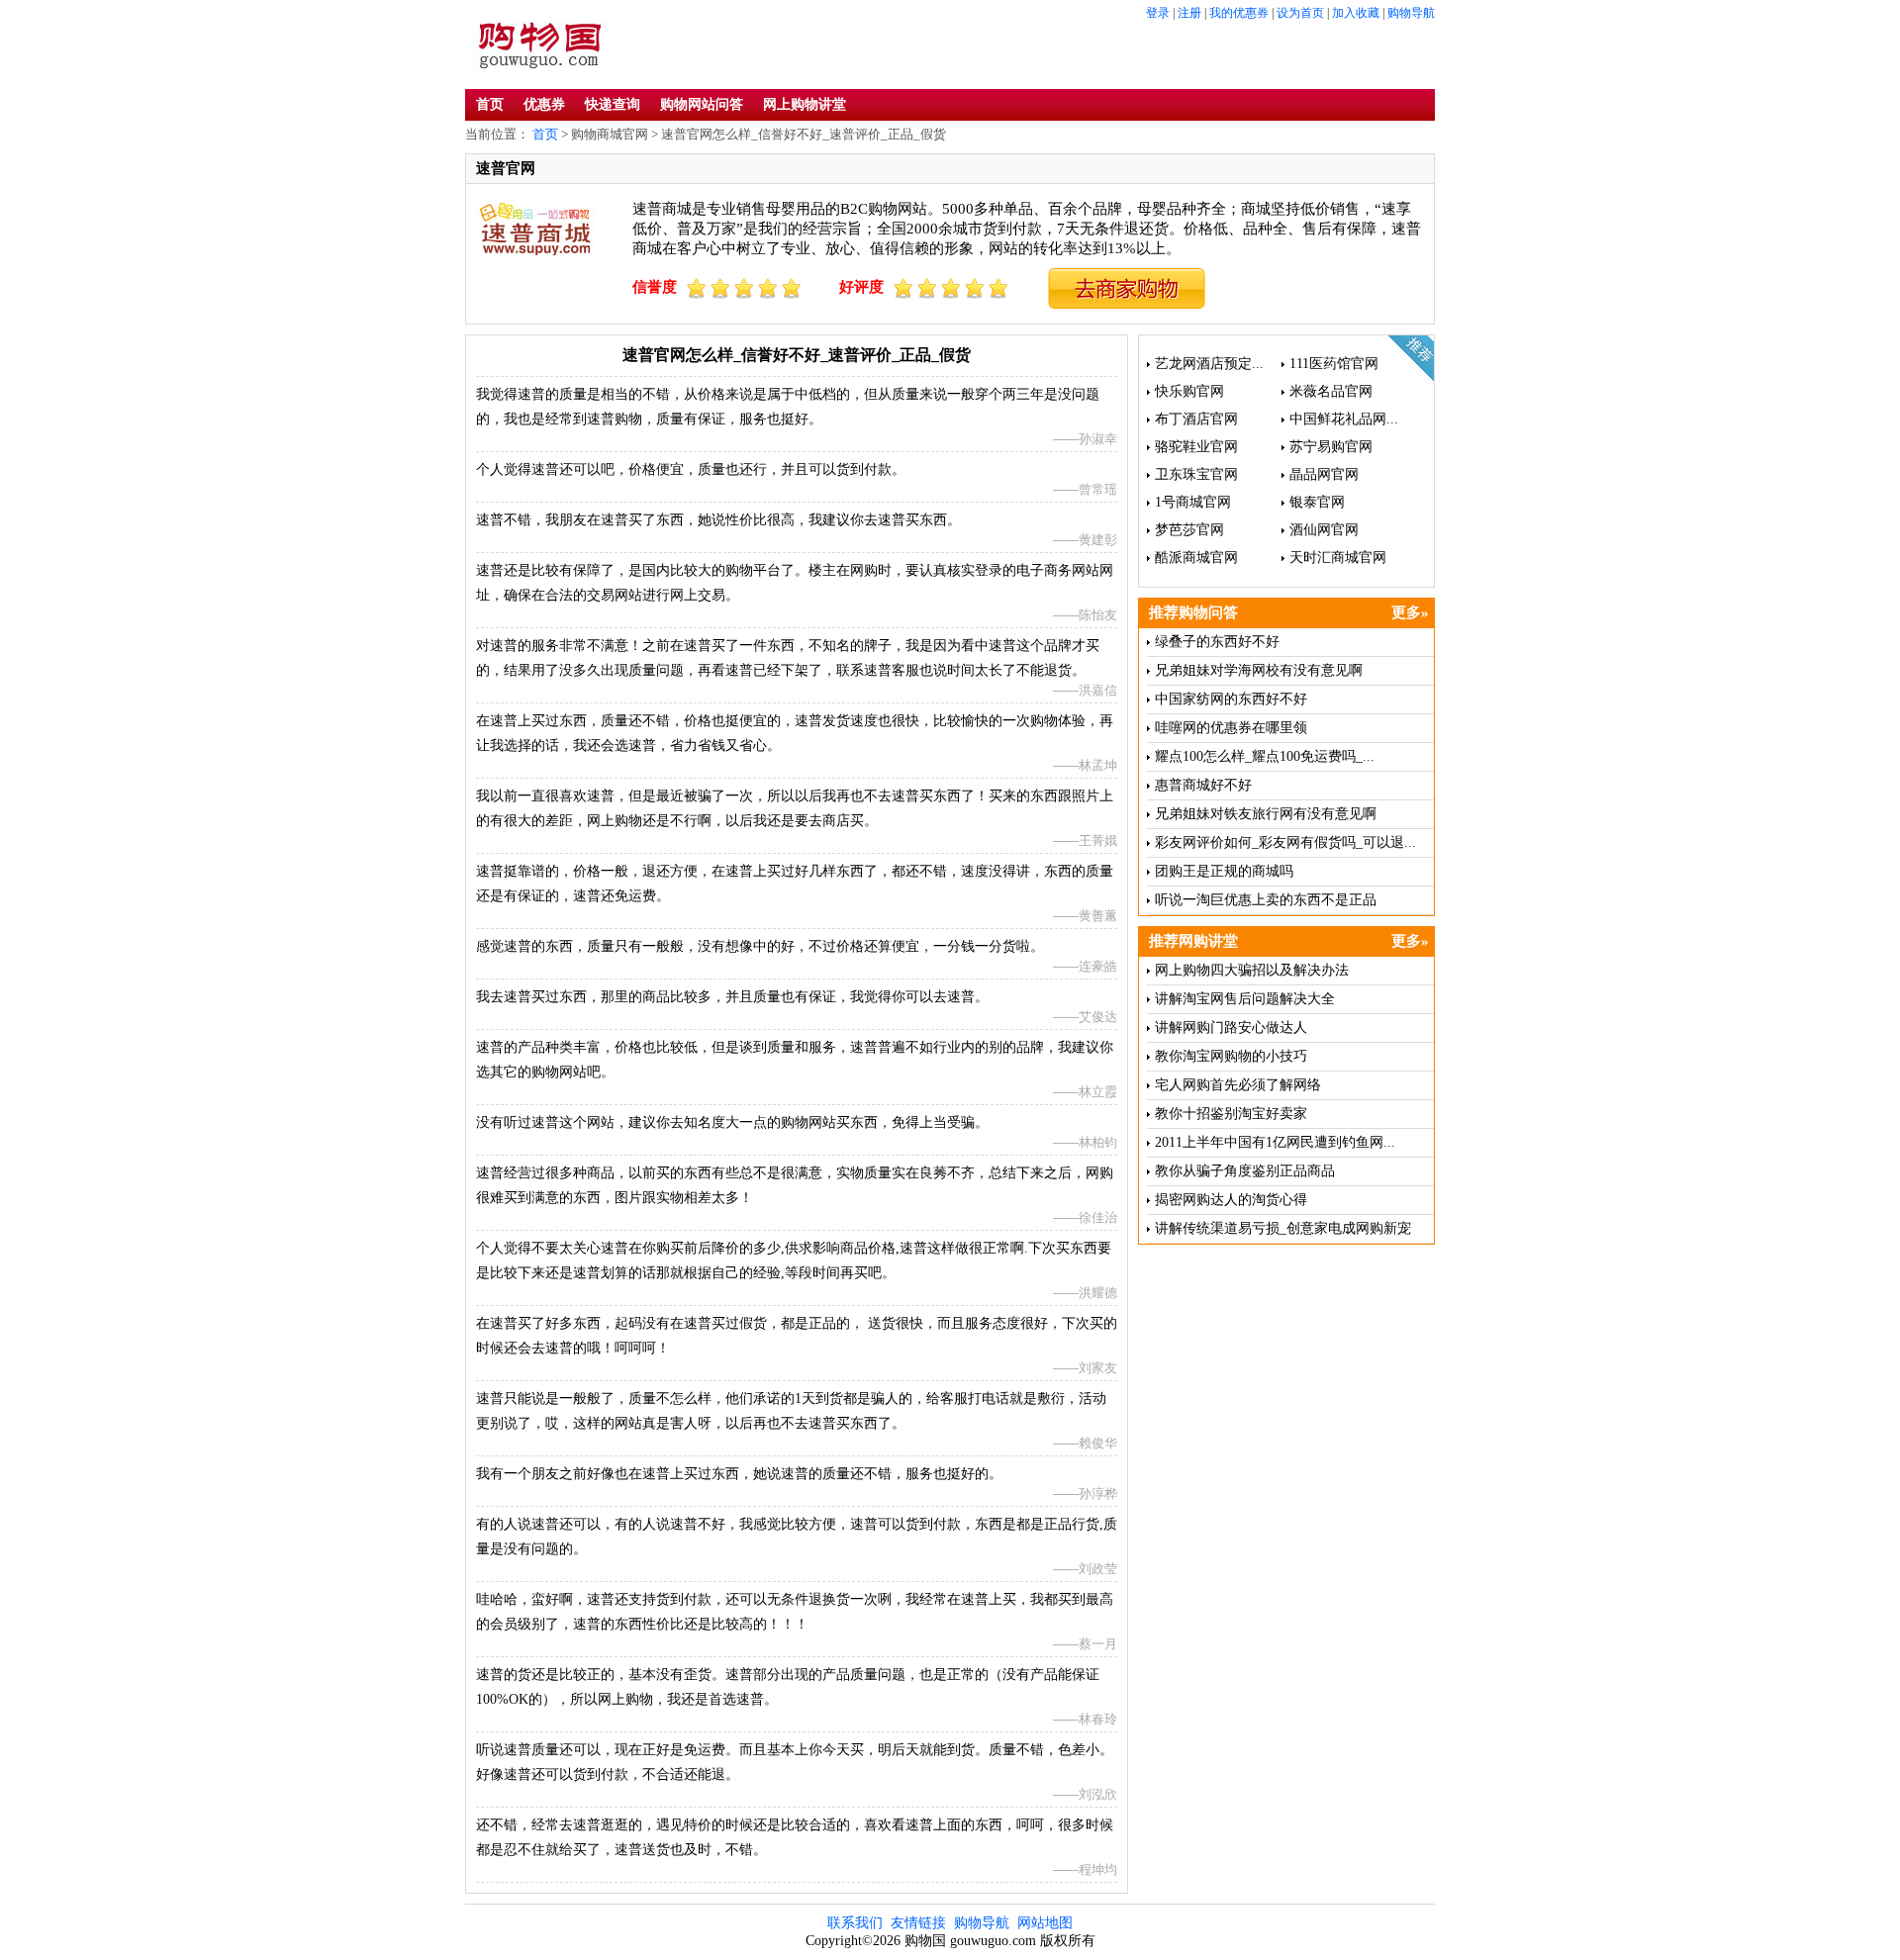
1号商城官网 (1193, 502)
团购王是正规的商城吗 (1224, 871)
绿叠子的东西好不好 (1217, 642)
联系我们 (855, 1923)
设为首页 (1300, 13)
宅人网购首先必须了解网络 (1238, 1085)
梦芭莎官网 (1189, 530)
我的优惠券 (1239, 13)
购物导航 (1411, 13)
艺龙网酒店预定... (1209, 364)
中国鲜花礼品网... (1344, 419)
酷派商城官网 (1196, 558)
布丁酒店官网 (1196, 419)
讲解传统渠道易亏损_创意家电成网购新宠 (1283, 1228)
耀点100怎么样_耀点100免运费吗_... (1265, 756)
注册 (1189, 13)
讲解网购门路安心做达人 (1231, 1027)
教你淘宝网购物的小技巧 (1231, 1056)
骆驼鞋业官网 (1196, 447)
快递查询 (613, 104)
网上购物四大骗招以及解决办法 (1252, 970)
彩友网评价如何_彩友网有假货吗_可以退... (1285, 842)
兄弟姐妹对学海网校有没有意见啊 (1259, 670)
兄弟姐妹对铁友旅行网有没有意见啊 (1266, 814)
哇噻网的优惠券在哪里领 (1231, 728)
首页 (490, 104)
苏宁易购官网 (1331, 447)
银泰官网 (1317, 502)
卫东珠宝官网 (1196, 474)
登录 (1158, 13)
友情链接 (918, 1923)
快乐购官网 (1189, 391)
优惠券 (544, 104)
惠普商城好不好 (1203, 785)
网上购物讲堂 (805, 104)
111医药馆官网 (1334, 364)
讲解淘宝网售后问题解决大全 (1245, 999)
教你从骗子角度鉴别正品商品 (1245, 1171)
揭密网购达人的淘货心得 (1231, 1200)
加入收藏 (1356, 13)
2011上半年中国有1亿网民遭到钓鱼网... (1275, 1142)
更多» (1410, 612)
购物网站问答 (702, 104)
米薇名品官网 (1331, 391)
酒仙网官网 (1324, 530)
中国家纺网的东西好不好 (1231, 699)
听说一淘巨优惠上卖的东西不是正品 (1266, 900)
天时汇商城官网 (1338, 558)
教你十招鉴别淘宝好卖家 (1231, 1114)
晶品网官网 (1324, 474)
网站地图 (1045, 1923)
